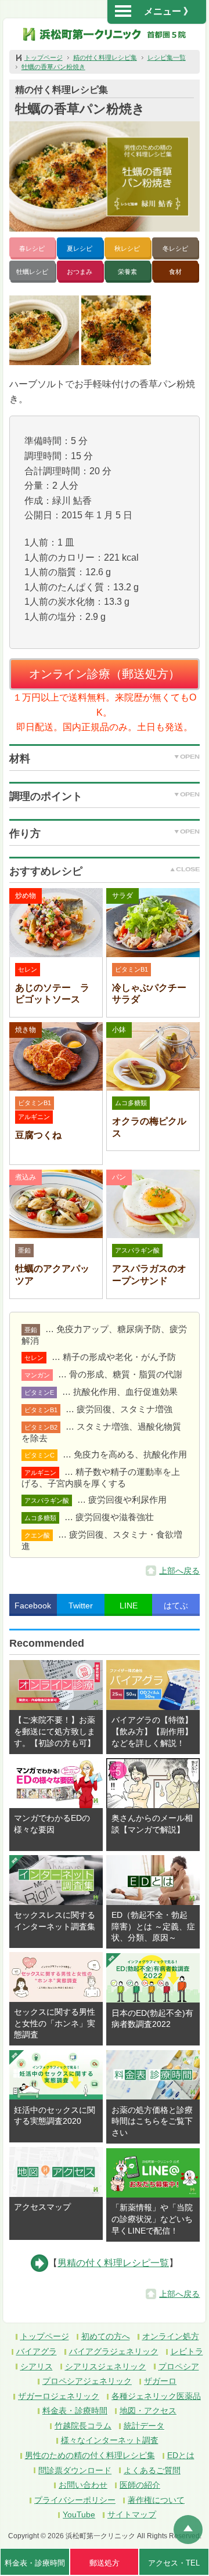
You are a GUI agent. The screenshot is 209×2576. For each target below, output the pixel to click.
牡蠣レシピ (32, 272)
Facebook (33, 1606)
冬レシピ (175, 248)
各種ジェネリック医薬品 (156, 2396)
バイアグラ (37, 2351)
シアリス (37, 2366)
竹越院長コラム (83, 2426)
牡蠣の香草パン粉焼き (53, 67)
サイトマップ (132, 2514)
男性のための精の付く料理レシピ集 (90, 2455)
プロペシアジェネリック (87, 2381)
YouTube (79, 2514)
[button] (44, 330)
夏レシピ (80, 248)
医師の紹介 (140, 2485)
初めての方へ (106, 2336)
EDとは (181, 2455)
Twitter (81, 1606)
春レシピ (32, 248)
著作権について (156, 2500)
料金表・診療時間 (75, 2411)
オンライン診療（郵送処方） (105, 674)
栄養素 (127, 272)
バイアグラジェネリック (114, 2351)
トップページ (44, 57)
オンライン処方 (171, 2336)
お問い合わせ (83, 2485)
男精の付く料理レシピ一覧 (113, 2263)
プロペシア (179, 2366)
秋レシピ (127, 248)
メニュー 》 (168, 11)
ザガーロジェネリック (59, 2396)
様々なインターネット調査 (110, 2440)
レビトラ (187, 2351)
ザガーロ (160, 2381)
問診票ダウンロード (75, 2470)
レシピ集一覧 (167, 57)
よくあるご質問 (152, 2470)
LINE (129, 1606)
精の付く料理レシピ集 (105, 57)
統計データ (144, 2426)
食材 (175, 272)
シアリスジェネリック (106, 2366)
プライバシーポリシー (75, 2500)
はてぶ (176, 1606)
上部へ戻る (179, 1571)
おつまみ (80, 272)
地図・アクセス (148, 2411)
